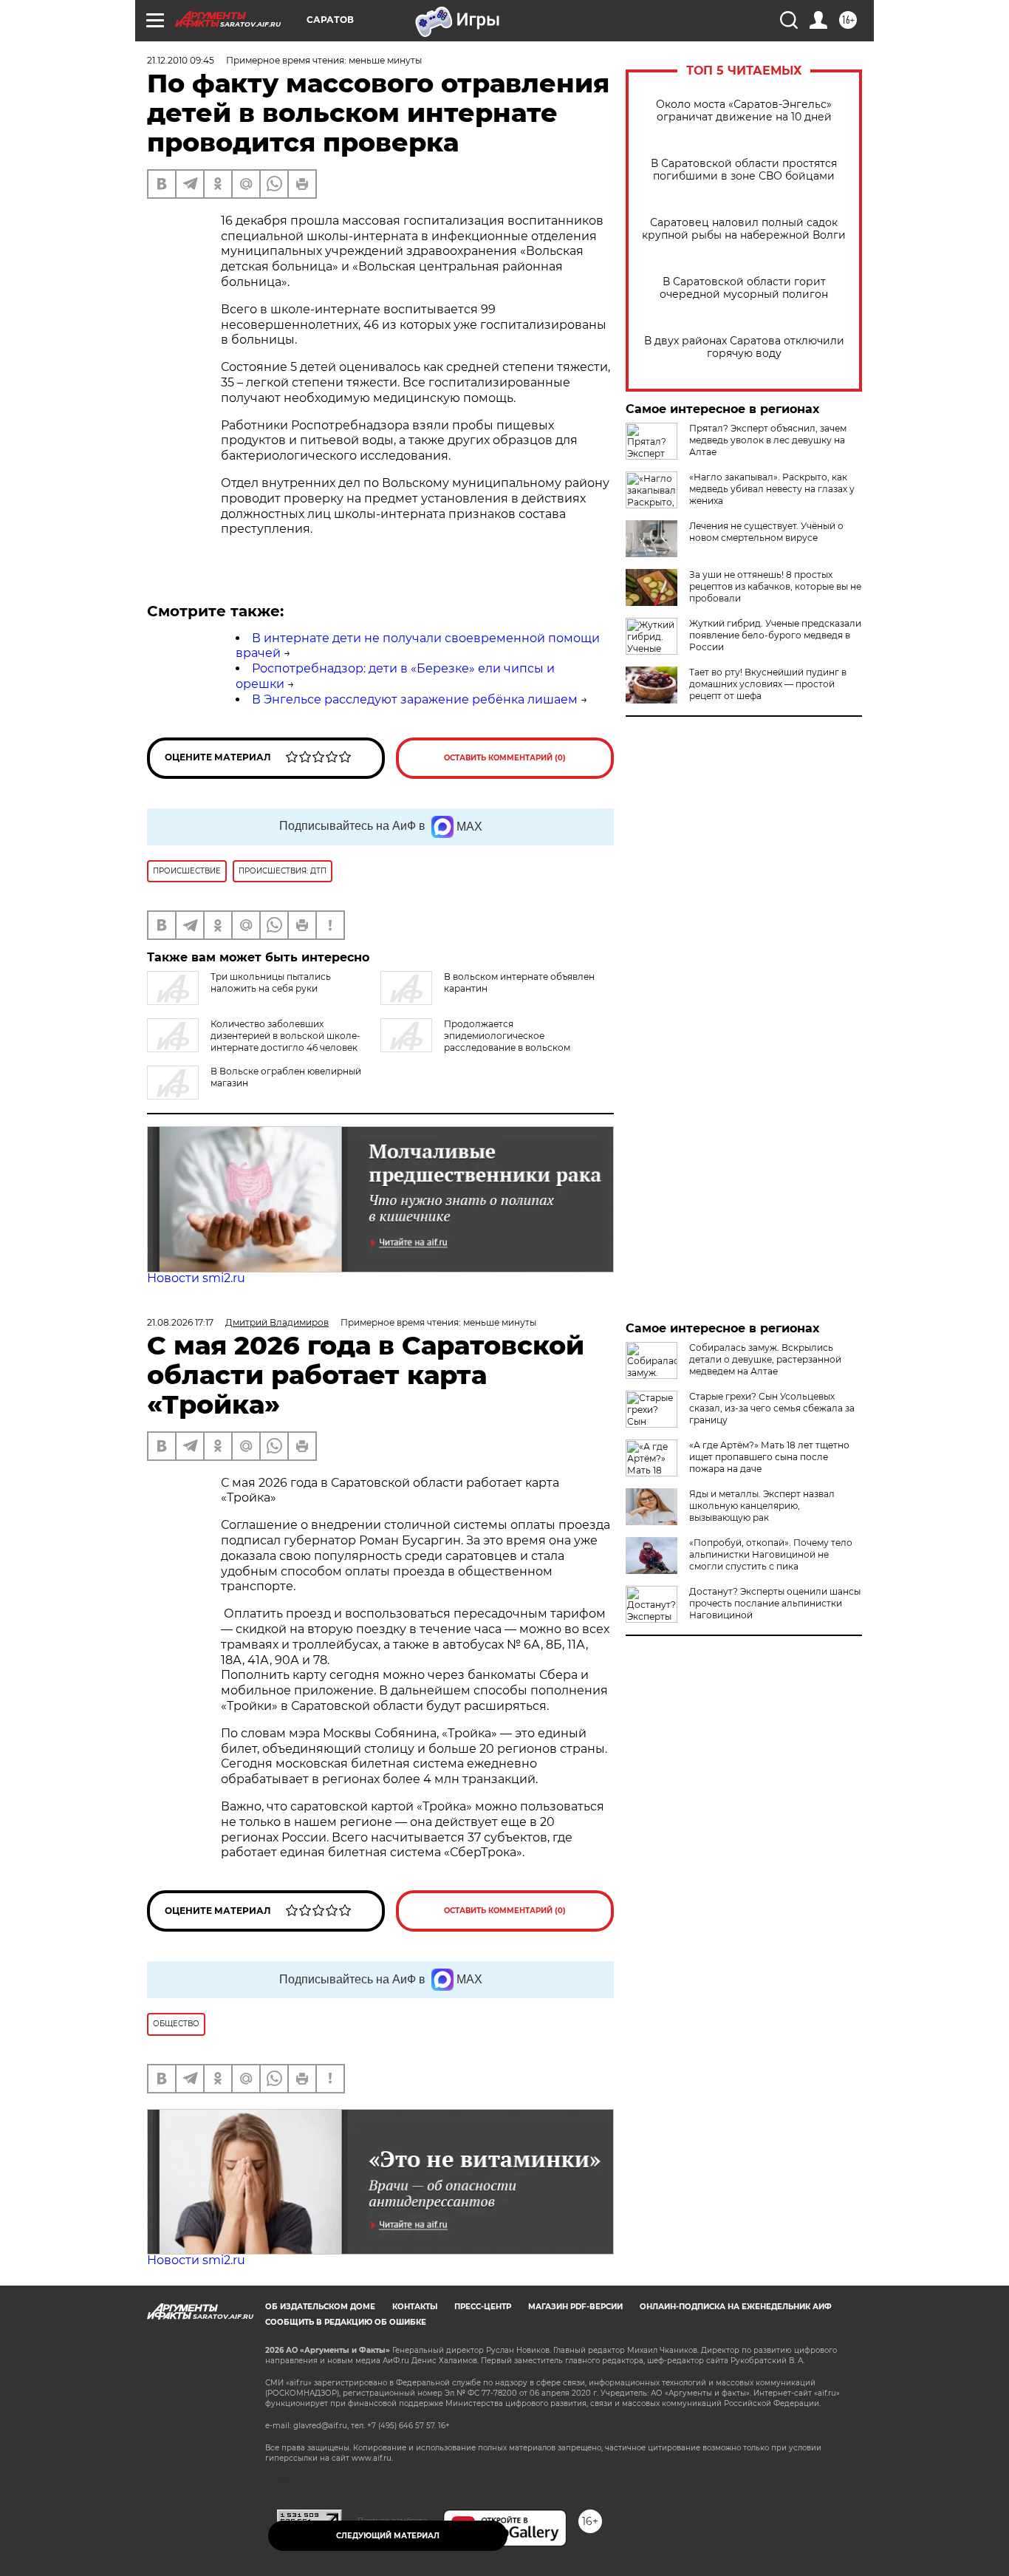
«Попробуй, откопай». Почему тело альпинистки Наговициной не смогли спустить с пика (771, 1554)
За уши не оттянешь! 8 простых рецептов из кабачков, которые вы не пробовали (775, 586)
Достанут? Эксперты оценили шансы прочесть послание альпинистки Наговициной (775, 1603)
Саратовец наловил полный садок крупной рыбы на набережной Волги (744, 229)
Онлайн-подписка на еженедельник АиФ (736, 2307)
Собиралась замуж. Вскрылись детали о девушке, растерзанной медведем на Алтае (765, 1359)
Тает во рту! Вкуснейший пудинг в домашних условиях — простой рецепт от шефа (768, 684)
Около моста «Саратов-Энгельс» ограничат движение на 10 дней (744, 111)
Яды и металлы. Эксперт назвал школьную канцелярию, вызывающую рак (762, 1506)
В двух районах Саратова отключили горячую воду (744, 347)
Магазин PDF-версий (575, 2307)
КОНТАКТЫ (415, 2307)
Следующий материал (388, 2536)
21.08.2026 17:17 (180, 1322)
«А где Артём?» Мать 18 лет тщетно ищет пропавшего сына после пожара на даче (769, 1457)
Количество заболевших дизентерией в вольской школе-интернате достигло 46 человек (285, 1036)
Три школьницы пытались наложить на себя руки (271, 982)
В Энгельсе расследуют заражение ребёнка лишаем (415, 699)
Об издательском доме (320, 2307)
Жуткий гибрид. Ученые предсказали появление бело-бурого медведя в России (775, 635)
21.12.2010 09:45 (181, 60)
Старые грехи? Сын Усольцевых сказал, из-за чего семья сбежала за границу (772, 1408)
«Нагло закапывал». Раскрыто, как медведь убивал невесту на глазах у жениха (772, 489)
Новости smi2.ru (196, 1278)
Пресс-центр (483, 2307)
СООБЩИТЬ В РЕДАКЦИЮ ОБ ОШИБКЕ (346, 2322)
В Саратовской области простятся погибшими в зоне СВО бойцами (744, 170)
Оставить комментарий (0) (505, 758)
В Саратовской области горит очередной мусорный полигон (744, 288)
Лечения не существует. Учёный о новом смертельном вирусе (766, 532)
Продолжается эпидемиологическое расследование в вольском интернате (475, 1042)
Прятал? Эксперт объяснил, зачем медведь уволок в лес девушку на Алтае (768, 440)
